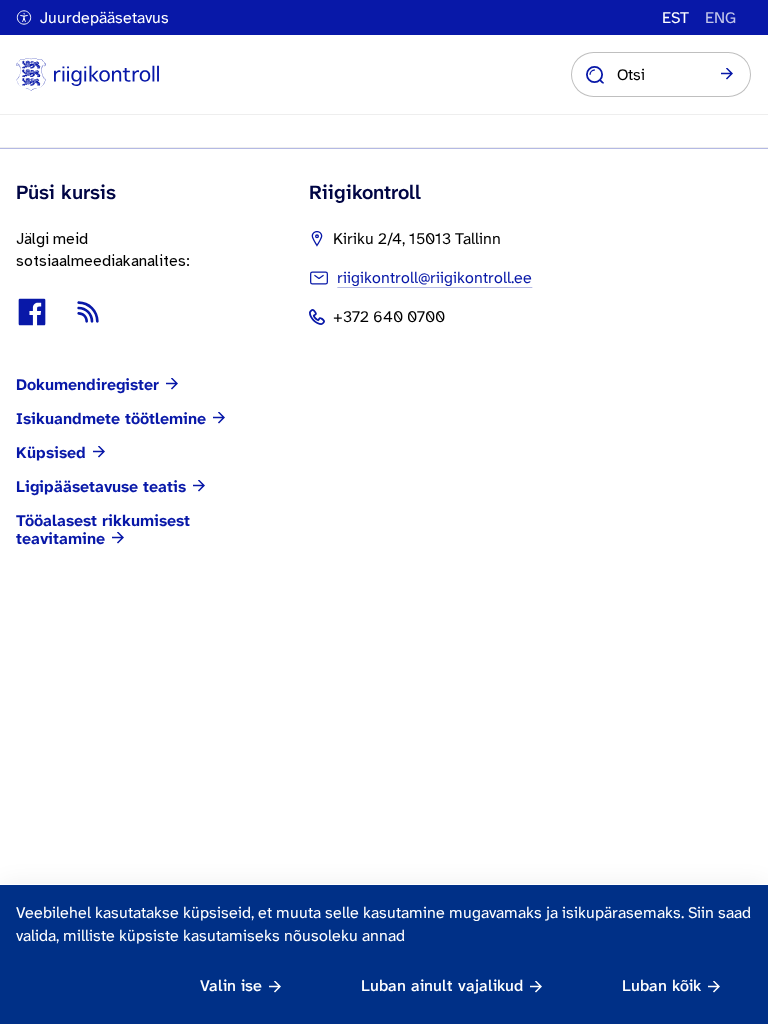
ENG (720, 18)
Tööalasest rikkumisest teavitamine (103, 530)
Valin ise (231, 985)
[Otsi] (727, 75)
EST (675, 18)
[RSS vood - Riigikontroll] (88, 312)
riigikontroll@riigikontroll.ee (434, 277)
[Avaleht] (87, 74)
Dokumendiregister (87, 385)
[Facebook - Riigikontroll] (32, 312)
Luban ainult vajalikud (442, 985)
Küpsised (51, 453)
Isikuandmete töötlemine (111, 419)
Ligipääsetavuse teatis (101, 487)
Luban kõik (661, 985)
